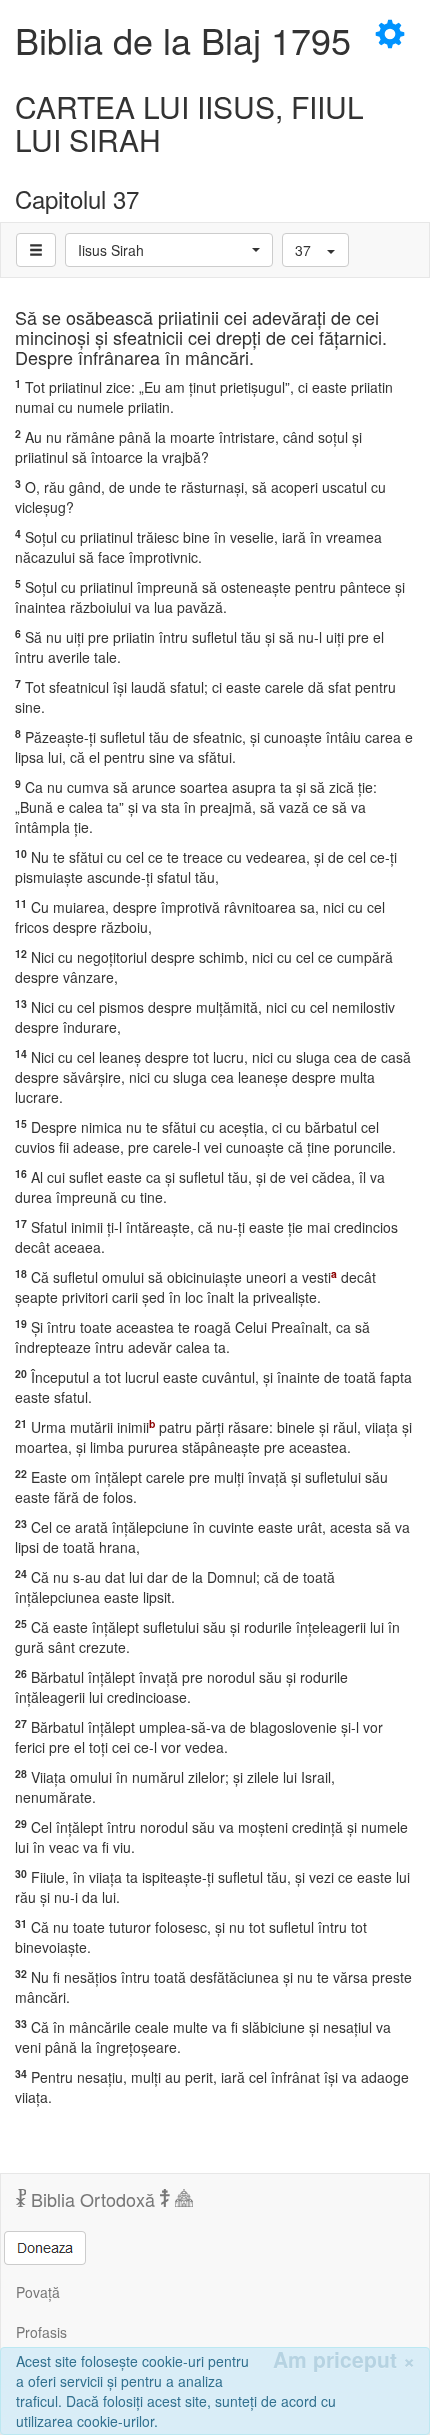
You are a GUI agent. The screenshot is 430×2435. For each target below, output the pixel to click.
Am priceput (344, 2359)
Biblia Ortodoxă (93, 2199)
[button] (169, 250)
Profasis (41, 2332)
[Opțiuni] (36, 250)
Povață (38, 2292)
